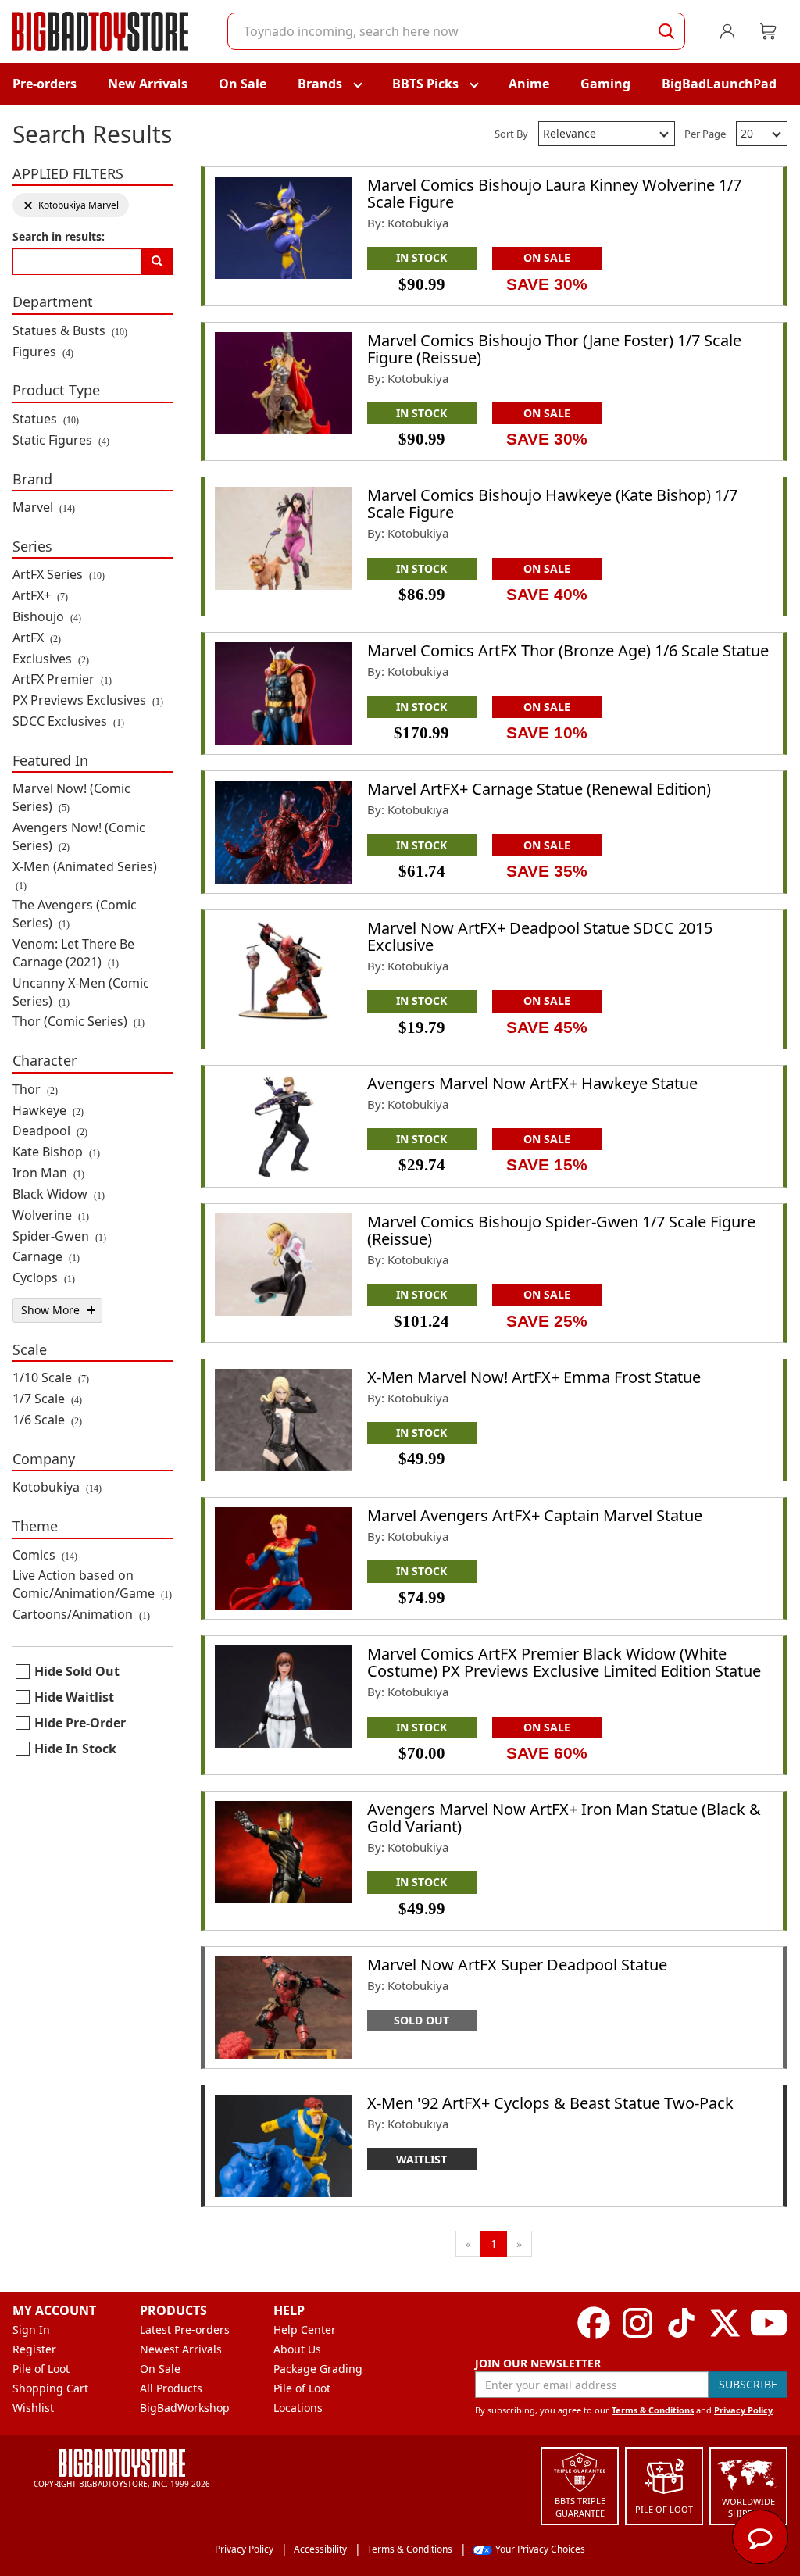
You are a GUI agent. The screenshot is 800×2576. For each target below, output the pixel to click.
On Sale (243, 84)
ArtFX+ (40, 595)
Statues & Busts (70, 330)
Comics (45, 1555)
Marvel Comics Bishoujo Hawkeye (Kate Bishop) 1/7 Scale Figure (552, 504)
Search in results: (59, 236)
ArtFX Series (59, 574)
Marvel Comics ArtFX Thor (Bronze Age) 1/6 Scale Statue (568, 650)
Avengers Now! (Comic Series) (79, 836)
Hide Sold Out (77, 1671)
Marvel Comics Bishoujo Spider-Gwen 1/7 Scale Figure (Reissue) (561, 1230)
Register (34, 2349)
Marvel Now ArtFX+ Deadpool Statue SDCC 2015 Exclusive (540, 936)
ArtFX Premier (62, 679)
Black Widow (59, 1194)
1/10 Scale (51, 1377)
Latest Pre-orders (185, 2329)
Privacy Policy (743, 2410)
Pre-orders (45, 84)
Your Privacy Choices (540, 2549)
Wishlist (33, 2408)
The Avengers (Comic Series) (75, 914)
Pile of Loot (41, 2369)
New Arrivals (148, 84)
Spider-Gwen (59, 1236)
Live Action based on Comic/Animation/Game (92, 1584)
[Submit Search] (666, 31)
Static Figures (61, 440)
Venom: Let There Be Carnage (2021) (73, 953)
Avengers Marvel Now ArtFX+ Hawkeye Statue (532, 1083)
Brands (320, 84)
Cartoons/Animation (81, 1614)
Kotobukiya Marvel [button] (71, 205)
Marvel (44, 507)
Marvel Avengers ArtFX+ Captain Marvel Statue (535, 1515)
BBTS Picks (425, 84)
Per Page (705, 134)
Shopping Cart (50, 2388)
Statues (46, 419)
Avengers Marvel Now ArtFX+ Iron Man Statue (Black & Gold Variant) (564, 1818)
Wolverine (51, 1215)
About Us (297, 2349)
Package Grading (318, 2369)
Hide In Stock (75, 1749)
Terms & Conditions (653, 2410)
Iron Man (48, 1173)
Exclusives (51, 659)
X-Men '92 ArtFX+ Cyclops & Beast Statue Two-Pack (550, 2103)
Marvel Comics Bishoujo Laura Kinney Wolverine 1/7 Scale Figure (554, 193)
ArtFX (37, 638)
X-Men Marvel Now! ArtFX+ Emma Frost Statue (534, 1377)
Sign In (31, 2329)
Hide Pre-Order (80, 1723)
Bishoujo (47, 616)
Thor (35, 1089)
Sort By (511, 134)
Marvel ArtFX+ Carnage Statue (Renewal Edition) (539, 789)
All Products (171, 2388)
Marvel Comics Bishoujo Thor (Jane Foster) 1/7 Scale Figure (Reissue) (554, 349)
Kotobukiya (57, 1487)
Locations (298, 2408)
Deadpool (50, 1131)
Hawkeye (48, 1110)
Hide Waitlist (74, 1697)
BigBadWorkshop (185, 2408)
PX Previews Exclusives (88, 700)
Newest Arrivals (181, 2349)
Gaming (605, 84)
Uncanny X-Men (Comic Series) (81, 992)
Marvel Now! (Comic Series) (71, 797)
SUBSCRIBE (748, 2384)
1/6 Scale (47, 1420)
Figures (43, 352)
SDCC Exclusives (68, 721)
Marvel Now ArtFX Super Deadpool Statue (517, 1965)
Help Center (305, 2329)
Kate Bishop (56, 1152)
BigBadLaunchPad (719, 84)
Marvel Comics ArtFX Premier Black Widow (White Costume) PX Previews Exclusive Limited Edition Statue (564, 1662)
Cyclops (44, 1277)
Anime (529, 84)
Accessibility (320, 2549)
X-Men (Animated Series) (85, 875)
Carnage (46, 1256)
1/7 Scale (47, 1399)
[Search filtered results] (157, 262)
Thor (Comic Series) (79, 1021)
